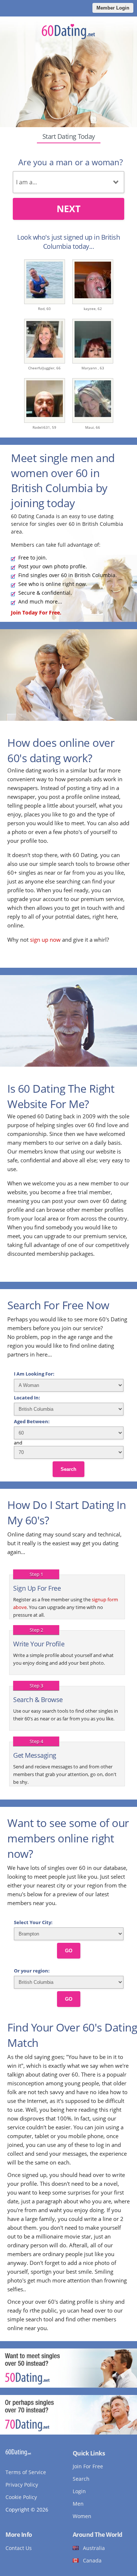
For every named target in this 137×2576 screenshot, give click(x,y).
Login (79, 2491)
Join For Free (88, 2466)
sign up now (45, 940)
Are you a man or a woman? (71, 162)
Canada (92, 2560)
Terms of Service (26, 2472)
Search (68, 1469)
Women (82, 2516)
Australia (94, 2548)
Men (78, 2504)
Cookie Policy (21, 2497)
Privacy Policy (22, 2485)
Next (68, 208)
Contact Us (19, 2548)
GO (69, 1951)
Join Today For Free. (36, 612)
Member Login (113, 8)
